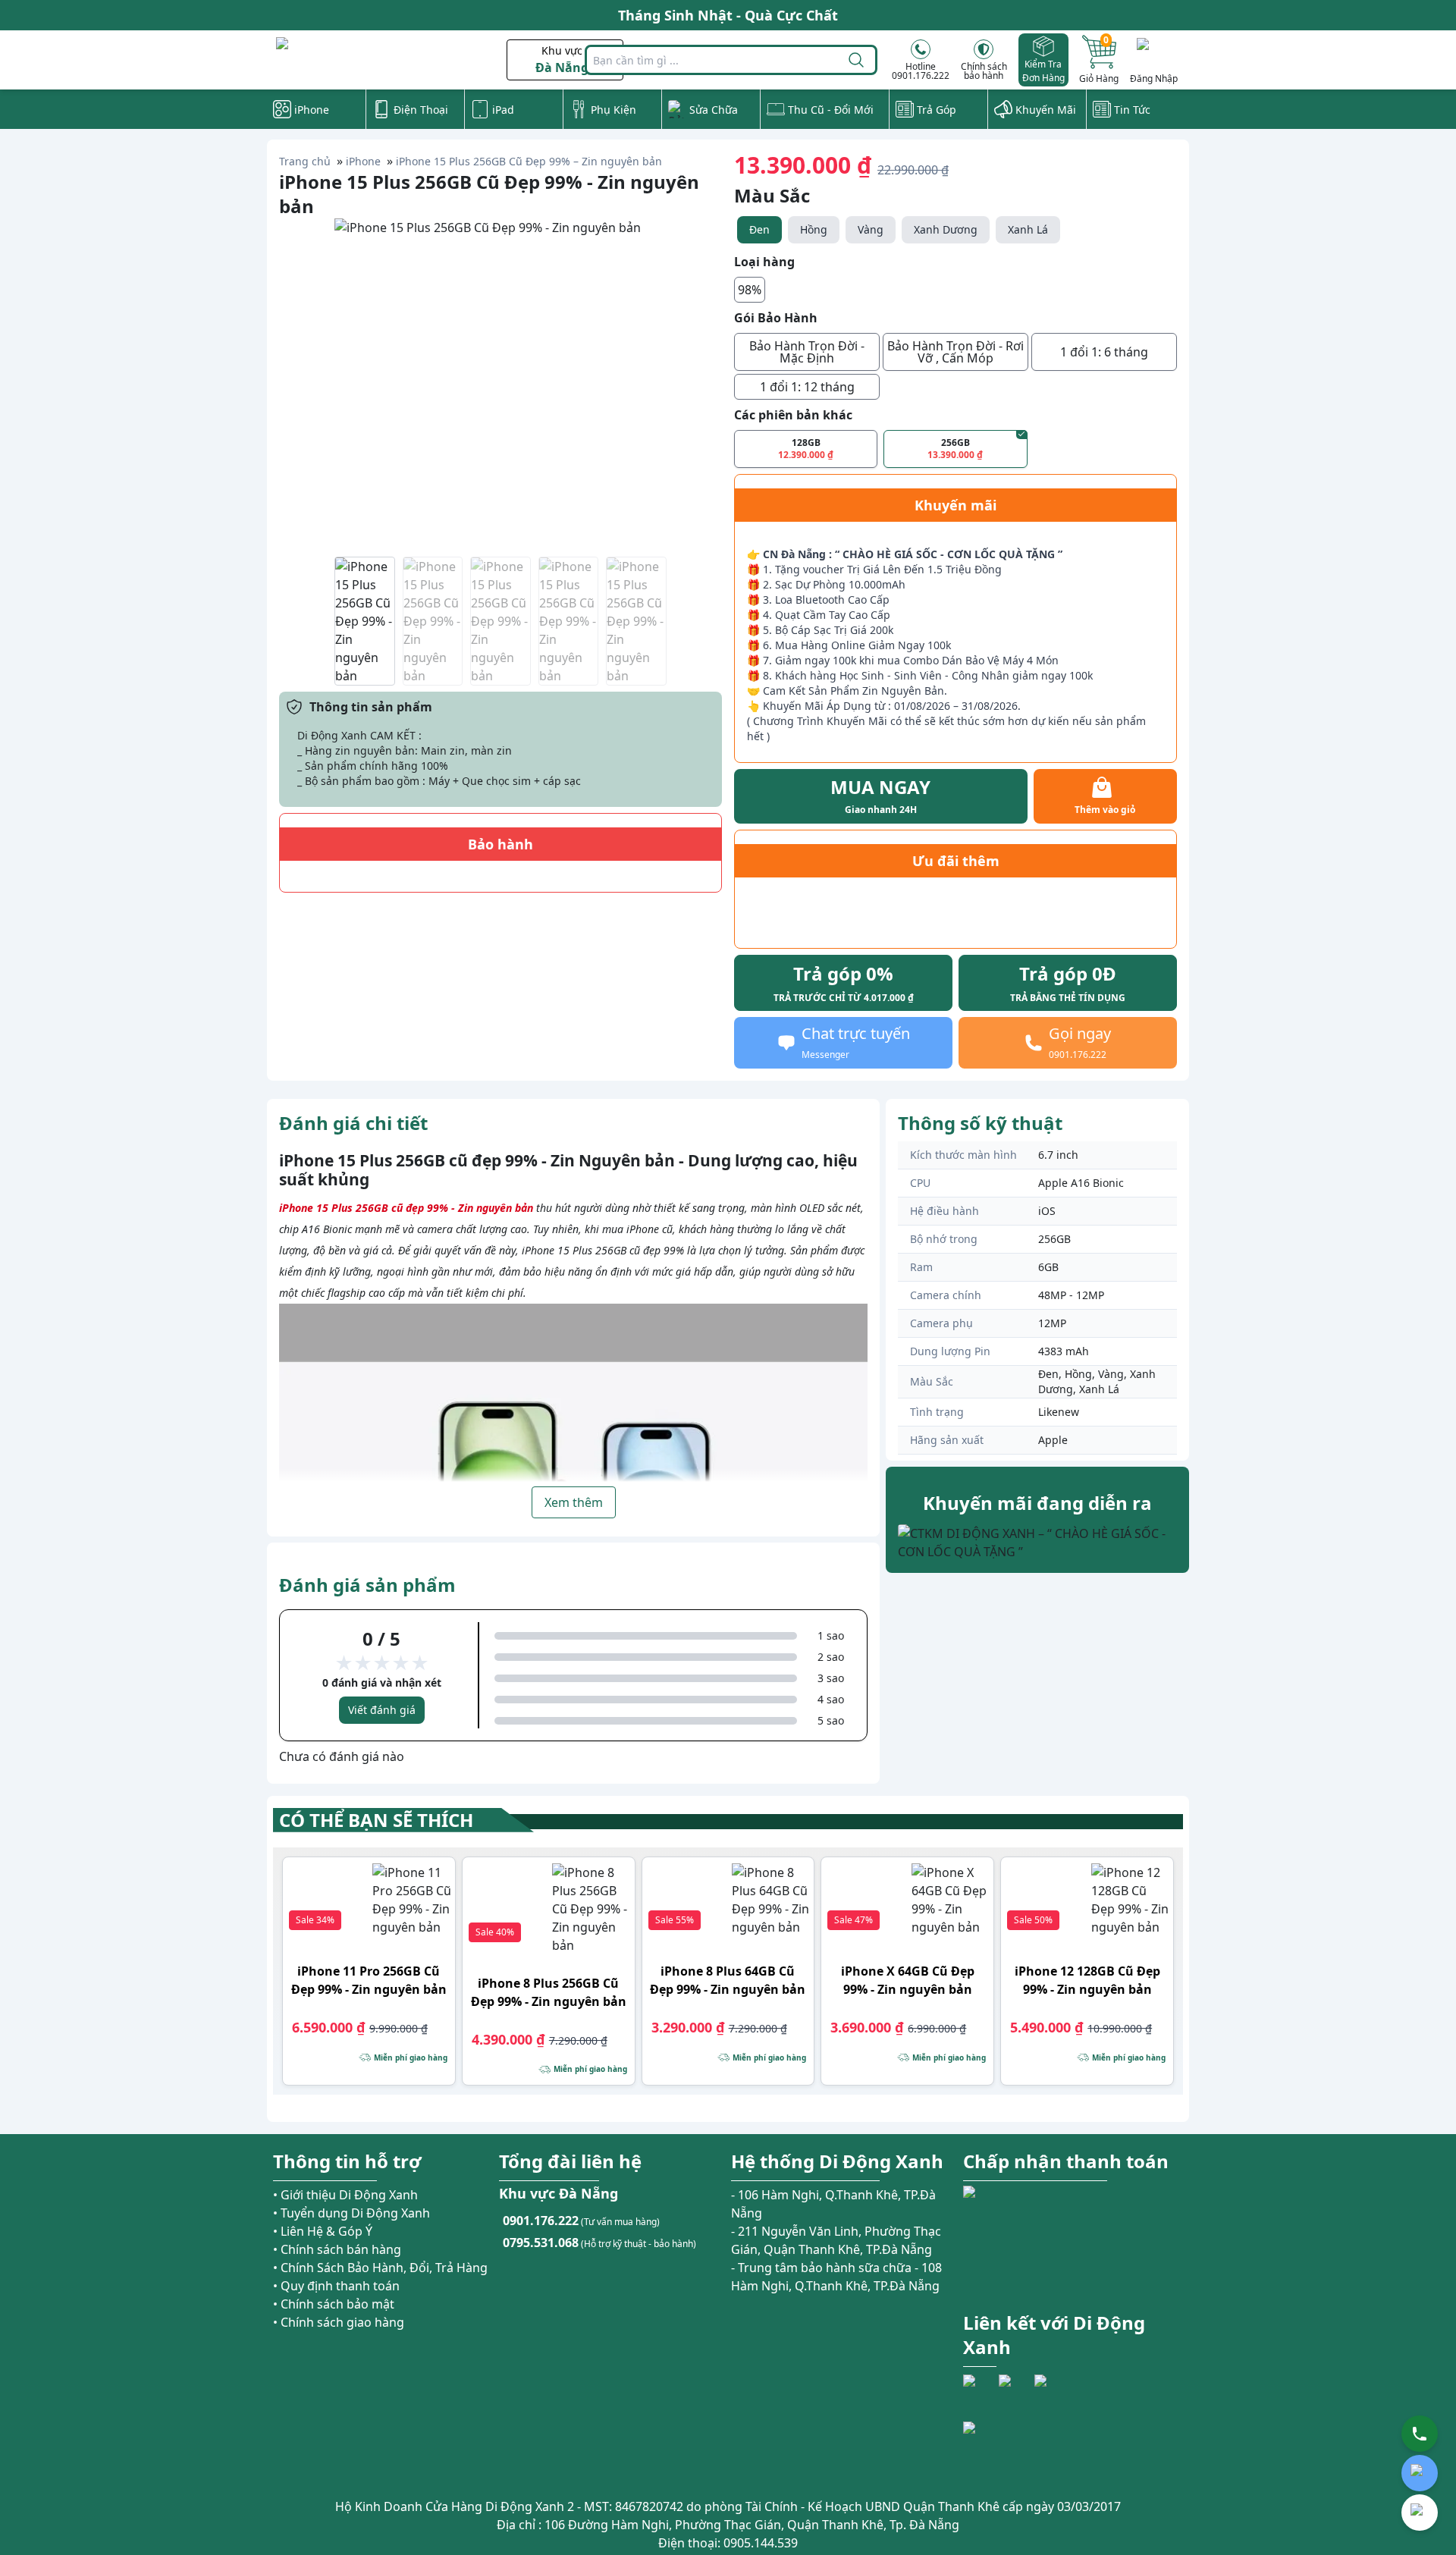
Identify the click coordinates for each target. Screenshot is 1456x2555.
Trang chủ (305, 161)
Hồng (814, 229)
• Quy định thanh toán (336, 2286)
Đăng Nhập (1154, 78)
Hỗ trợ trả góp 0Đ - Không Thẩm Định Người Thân (728, 20)
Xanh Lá (1028, 229)
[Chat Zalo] (1420, 2473)
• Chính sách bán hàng (337, 2249)
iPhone (363, 161)
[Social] (979, 2390)
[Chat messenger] (1420, 2513)
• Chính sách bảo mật (334, 2304)
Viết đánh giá (382, 1710)
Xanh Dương (946, 229)
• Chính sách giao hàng (339, 2322)
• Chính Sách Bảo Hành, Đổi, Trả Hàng (380, 2268)
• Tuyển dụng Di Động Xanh (351, 2213)
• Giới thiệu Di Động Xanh (345, 2195)
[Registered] (1005, 2449)
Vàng (871, 229)
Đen (759, 229)
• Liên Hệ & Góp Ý (323, 2231)
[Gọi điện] (1420, 2434)
